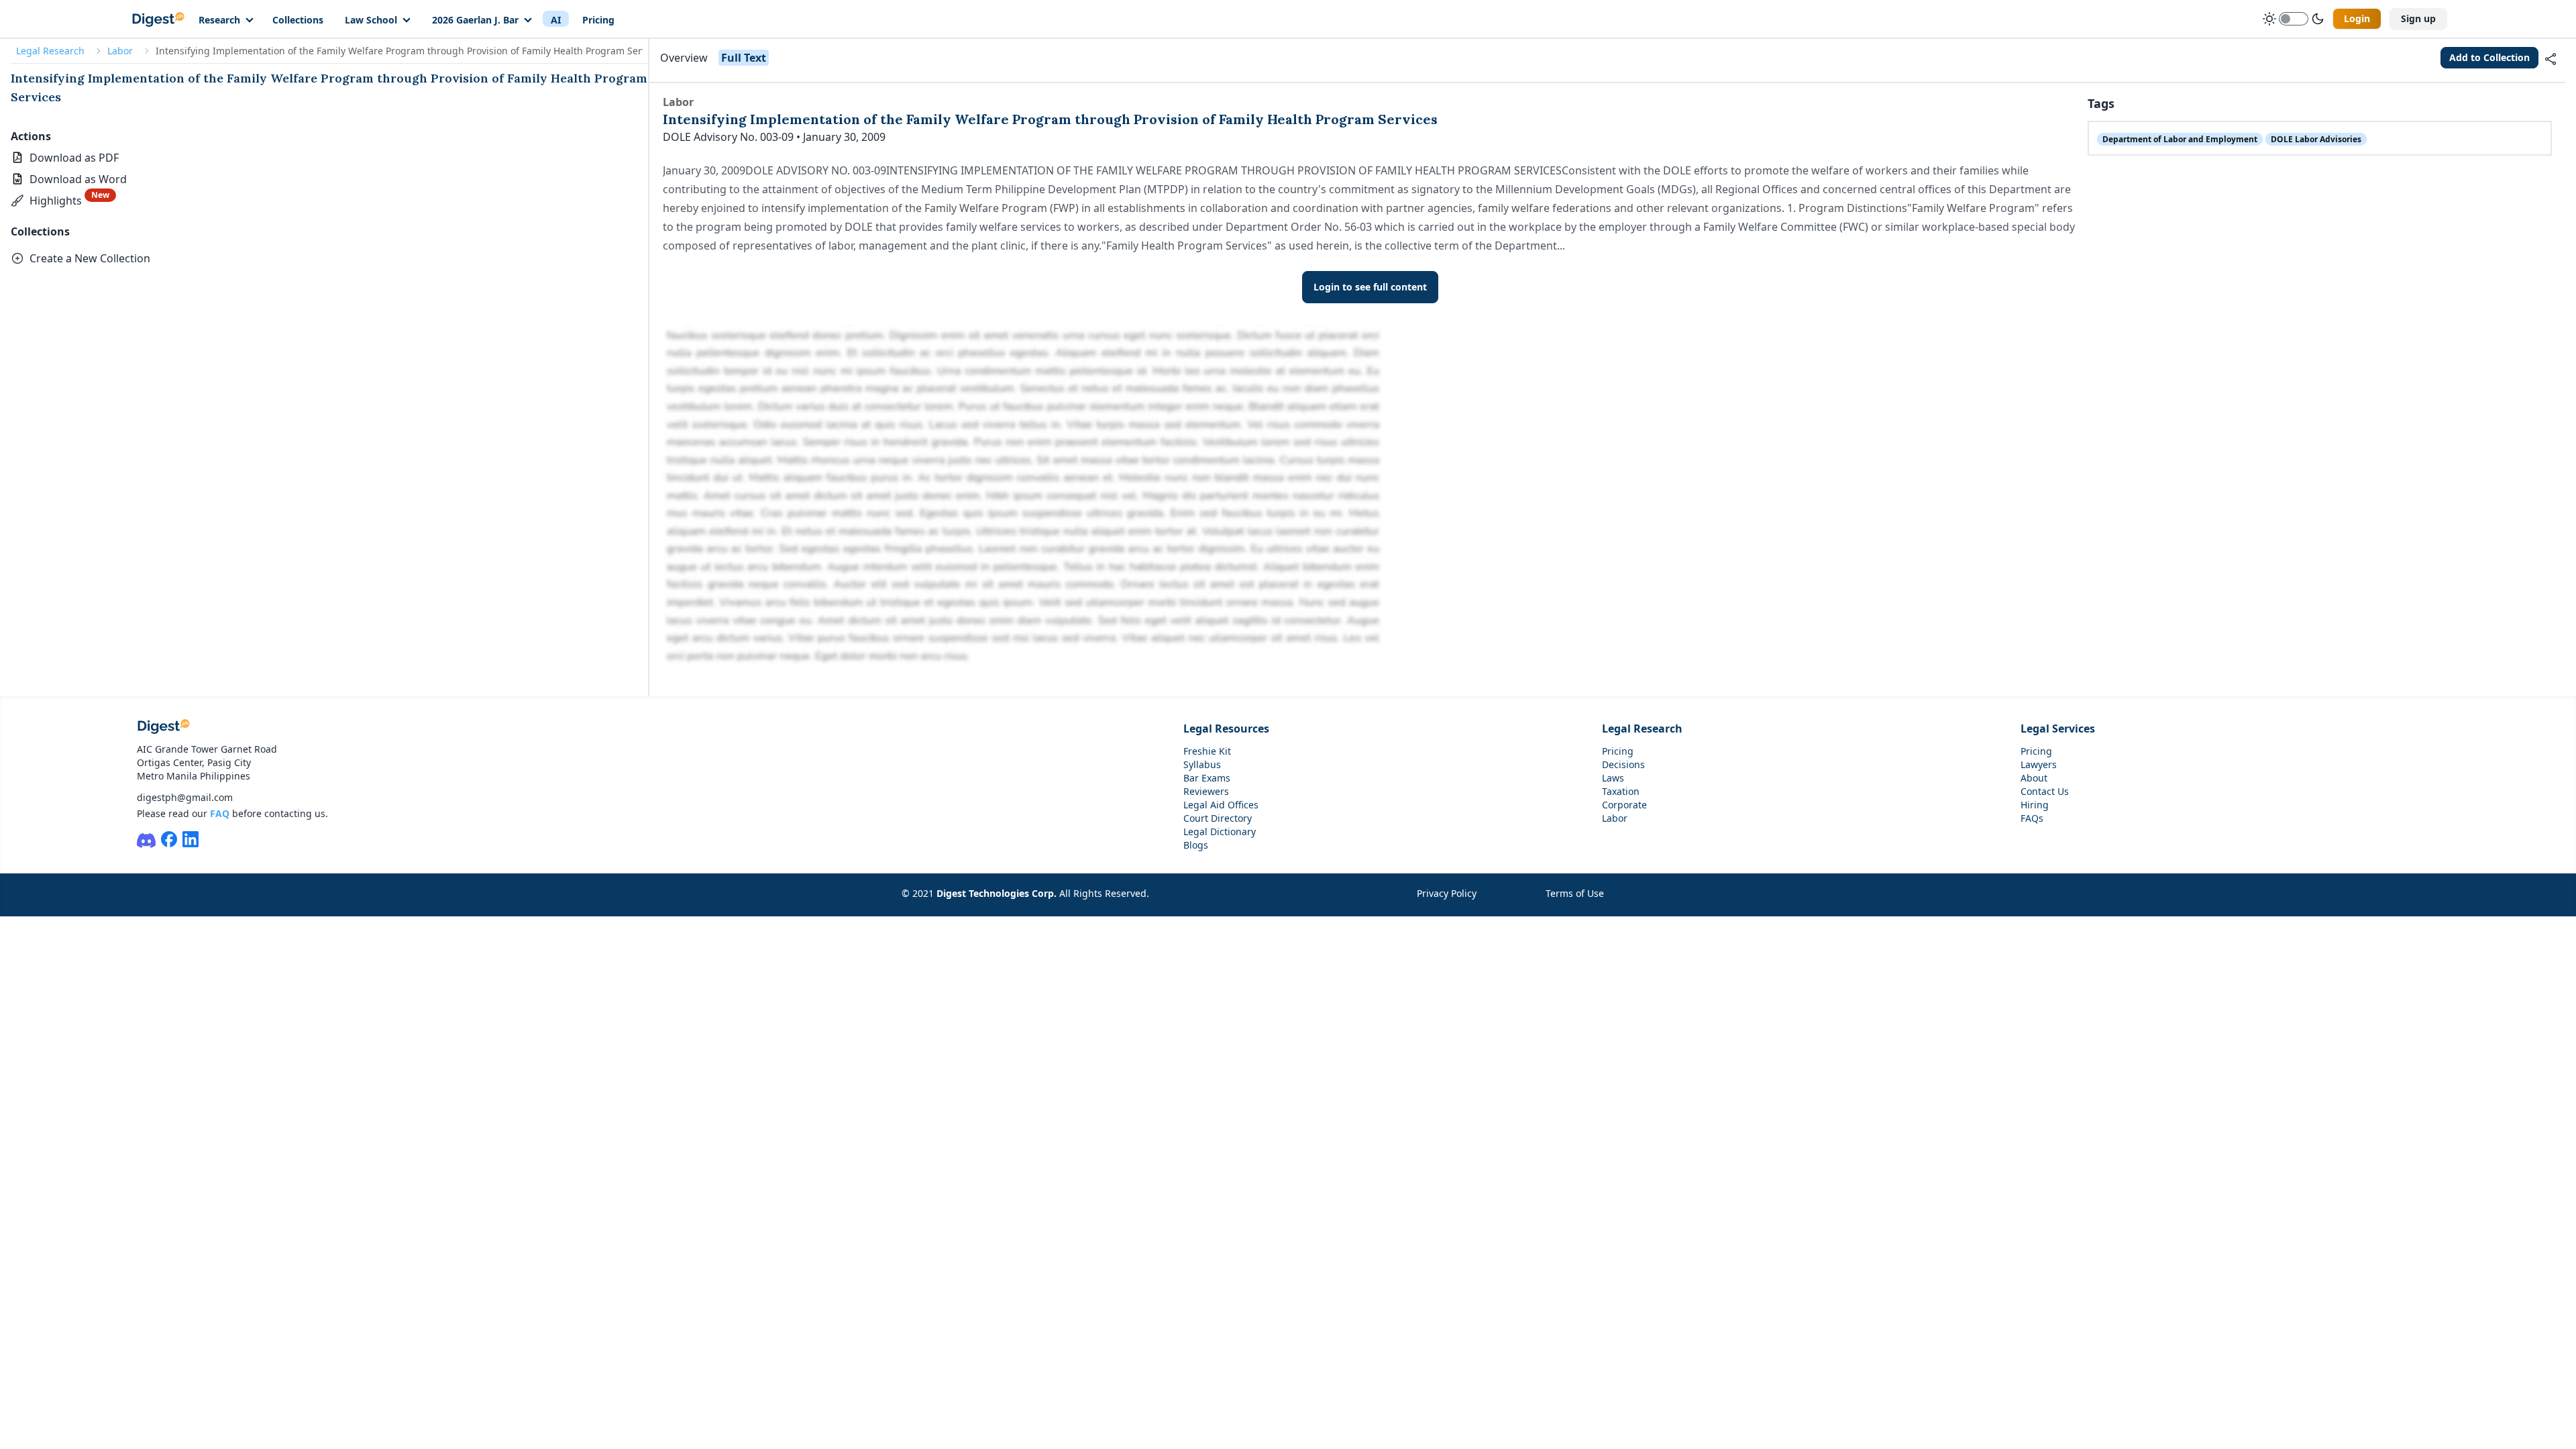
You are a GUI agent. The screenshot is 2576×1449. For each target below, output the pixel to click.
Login (2357, 18)
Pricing (598, 20)
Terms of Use (1575, 893)
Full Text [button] (744, 58)
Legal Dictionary (1220, 831)
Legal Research (50, 51)
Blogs (1196, 845)
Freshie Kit (1207, 751)
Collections (298, 20)
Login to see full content (1370, 287)
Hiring (2035, 805)
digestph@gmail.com (185, 797)
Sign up (2418, 18)
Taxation (1621, 791)
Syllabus (1202, 764)
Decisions (1623, 764)
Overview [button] (684, 58)
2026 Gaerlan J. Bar (475, 20)
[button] (63, 201)
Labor (120, 51)
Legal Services (2058, 729)
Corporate (1624, 805)
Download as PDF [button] (74, 158)
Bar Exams (1207, 778)
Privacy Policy (1447, 893)
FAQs (2032, 818)
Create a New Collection (90, 258)
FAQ (220, 813)
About (2034, 778)
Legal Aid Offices (1221, 805)
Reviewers (1206, 791)
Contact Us (2045, 791)
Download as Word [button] (78, 179)
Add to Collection (2489, 57)
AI (556, 20)
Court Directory (1218, 818)
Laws (1613, 778)
